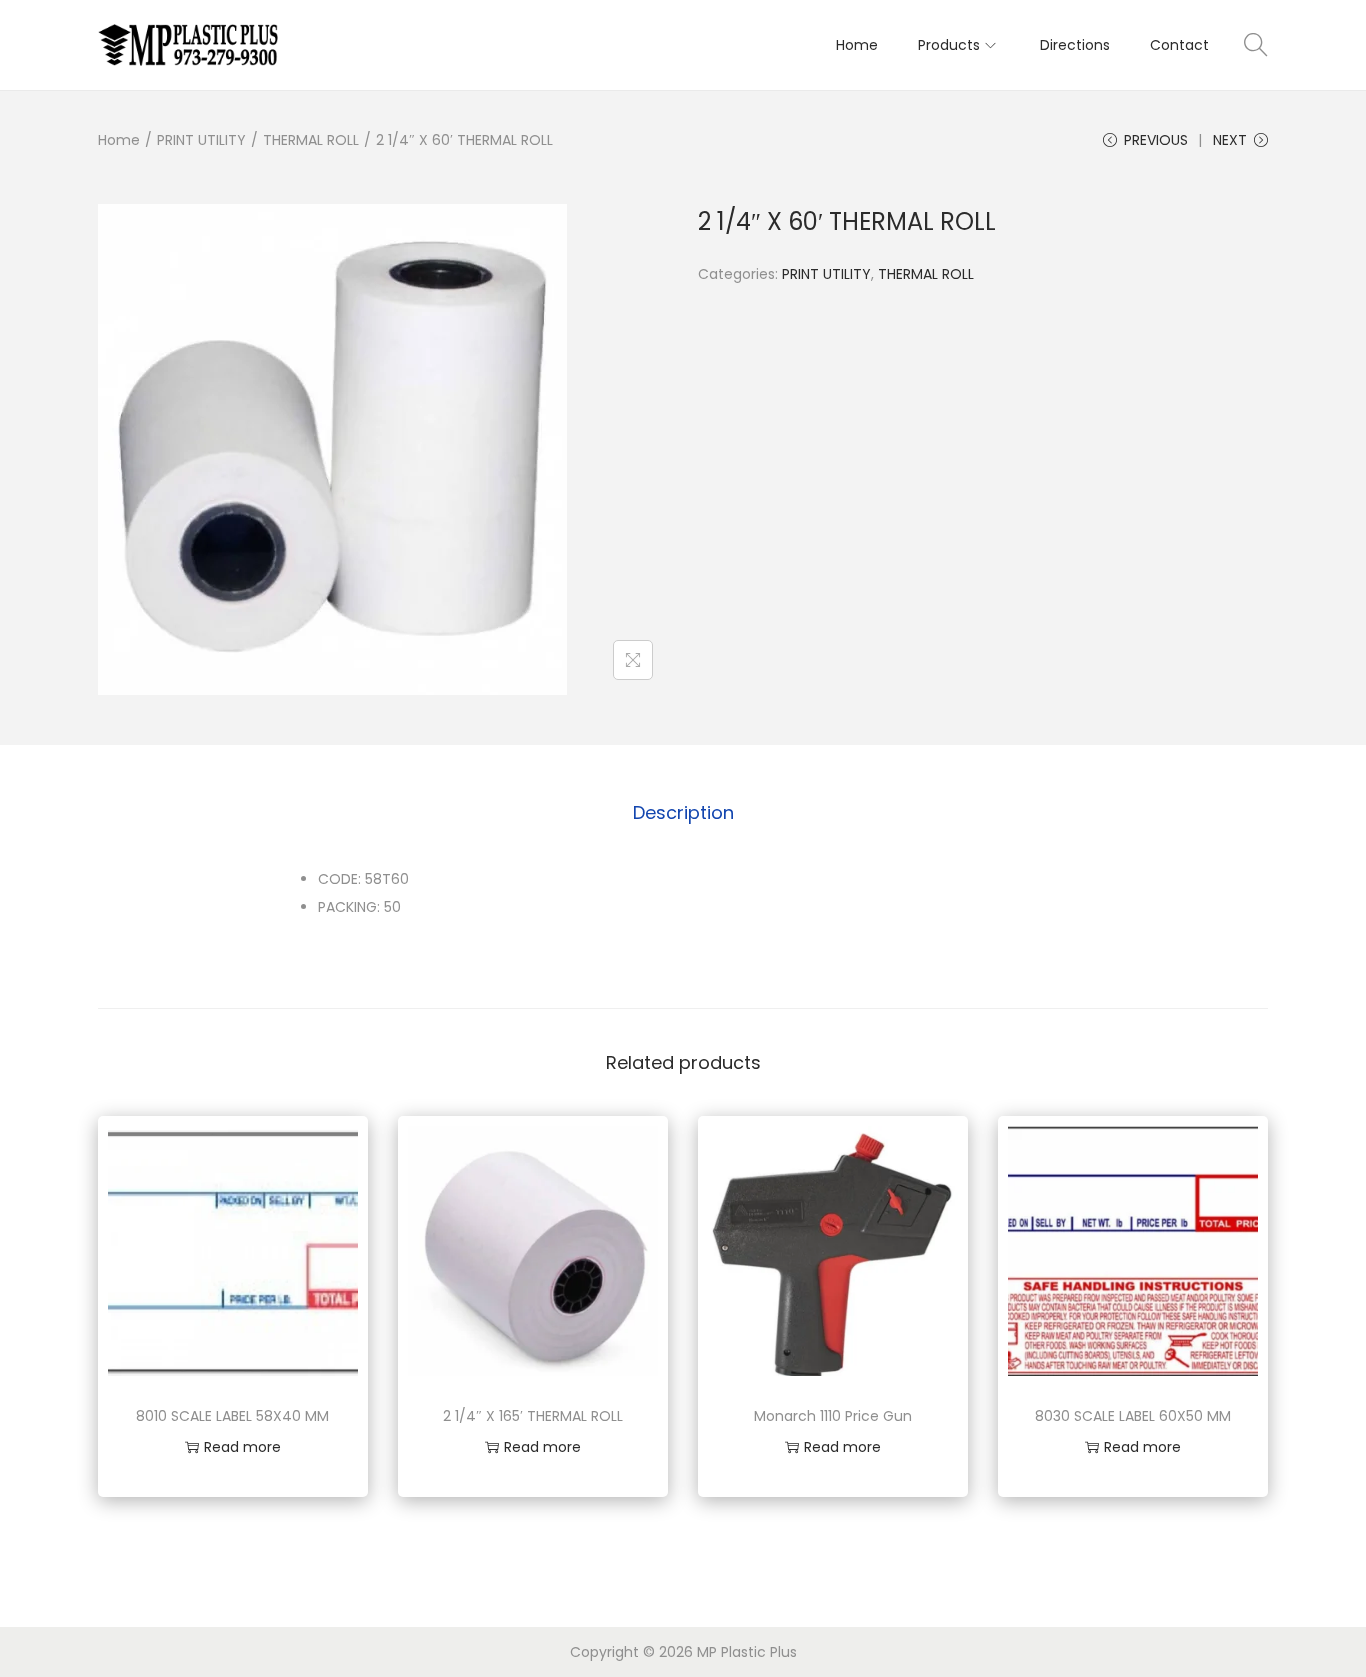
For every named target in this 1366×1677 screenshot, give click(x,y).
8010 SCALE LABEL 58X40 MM (232, 1416)
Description (683, 812)
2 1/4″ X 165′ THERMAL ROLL (533, 1416)
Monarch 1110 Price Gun (833, 1416)
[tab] (683, 813)
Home (119, 140)
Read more (242, 1447)
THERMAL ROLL (311, 140)
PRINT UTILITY (201, 140)
